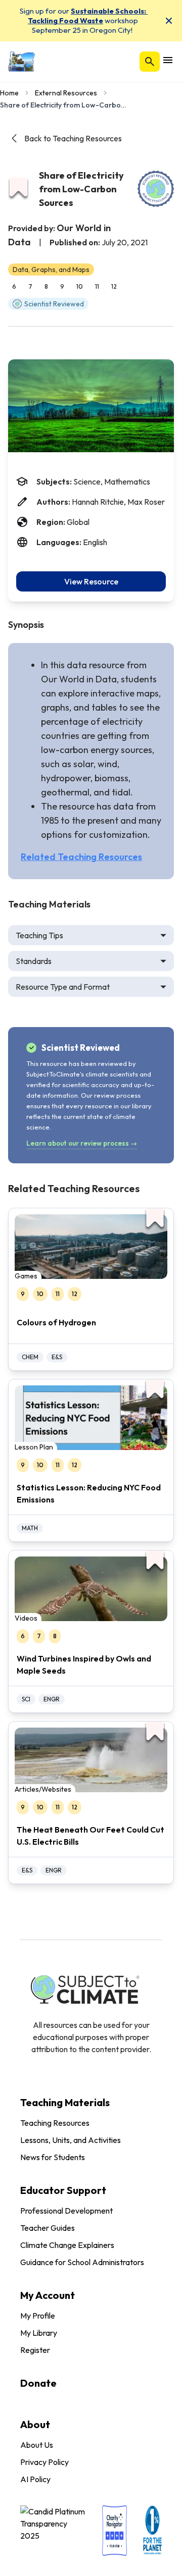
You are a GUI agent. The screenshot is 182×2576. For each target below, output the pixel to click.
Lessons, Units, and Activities (71, 2140)
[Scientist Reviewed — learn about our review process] (156, 189)
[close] (169, 21)
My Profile (38, 2316)
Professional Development (66, 2211)
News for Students (53, 2157)
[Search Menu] (150, 62)
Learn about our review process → (82, 1143)
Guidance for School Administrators (82, 2262)
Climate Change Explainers (67, 2245)
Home (9, 93)
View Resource (91, 581)
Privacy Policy (44, 2462)
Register (35, 2350)
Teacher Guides (48, 2228)
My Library (39, 2333)
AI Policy (35, 2479)
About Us (37, 2445)
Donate (38, 2383)
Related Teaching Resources (81, 857)
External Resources (66, 93)
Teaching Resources (55, 2123)
